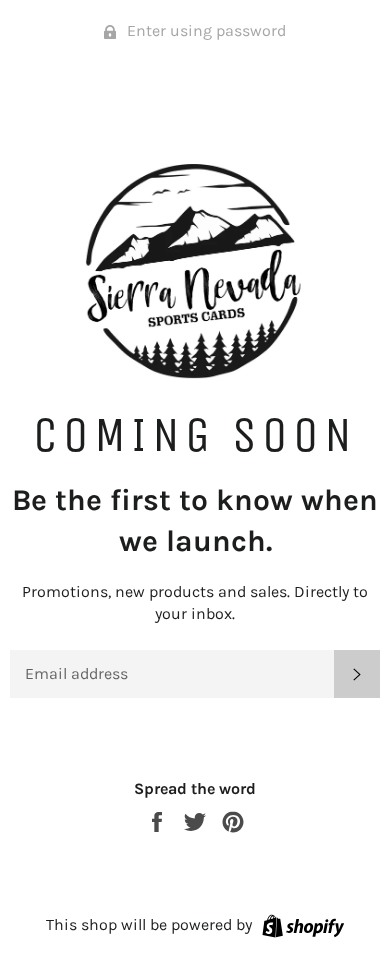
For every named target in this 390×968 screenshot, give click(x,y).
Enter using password (204, 30)
